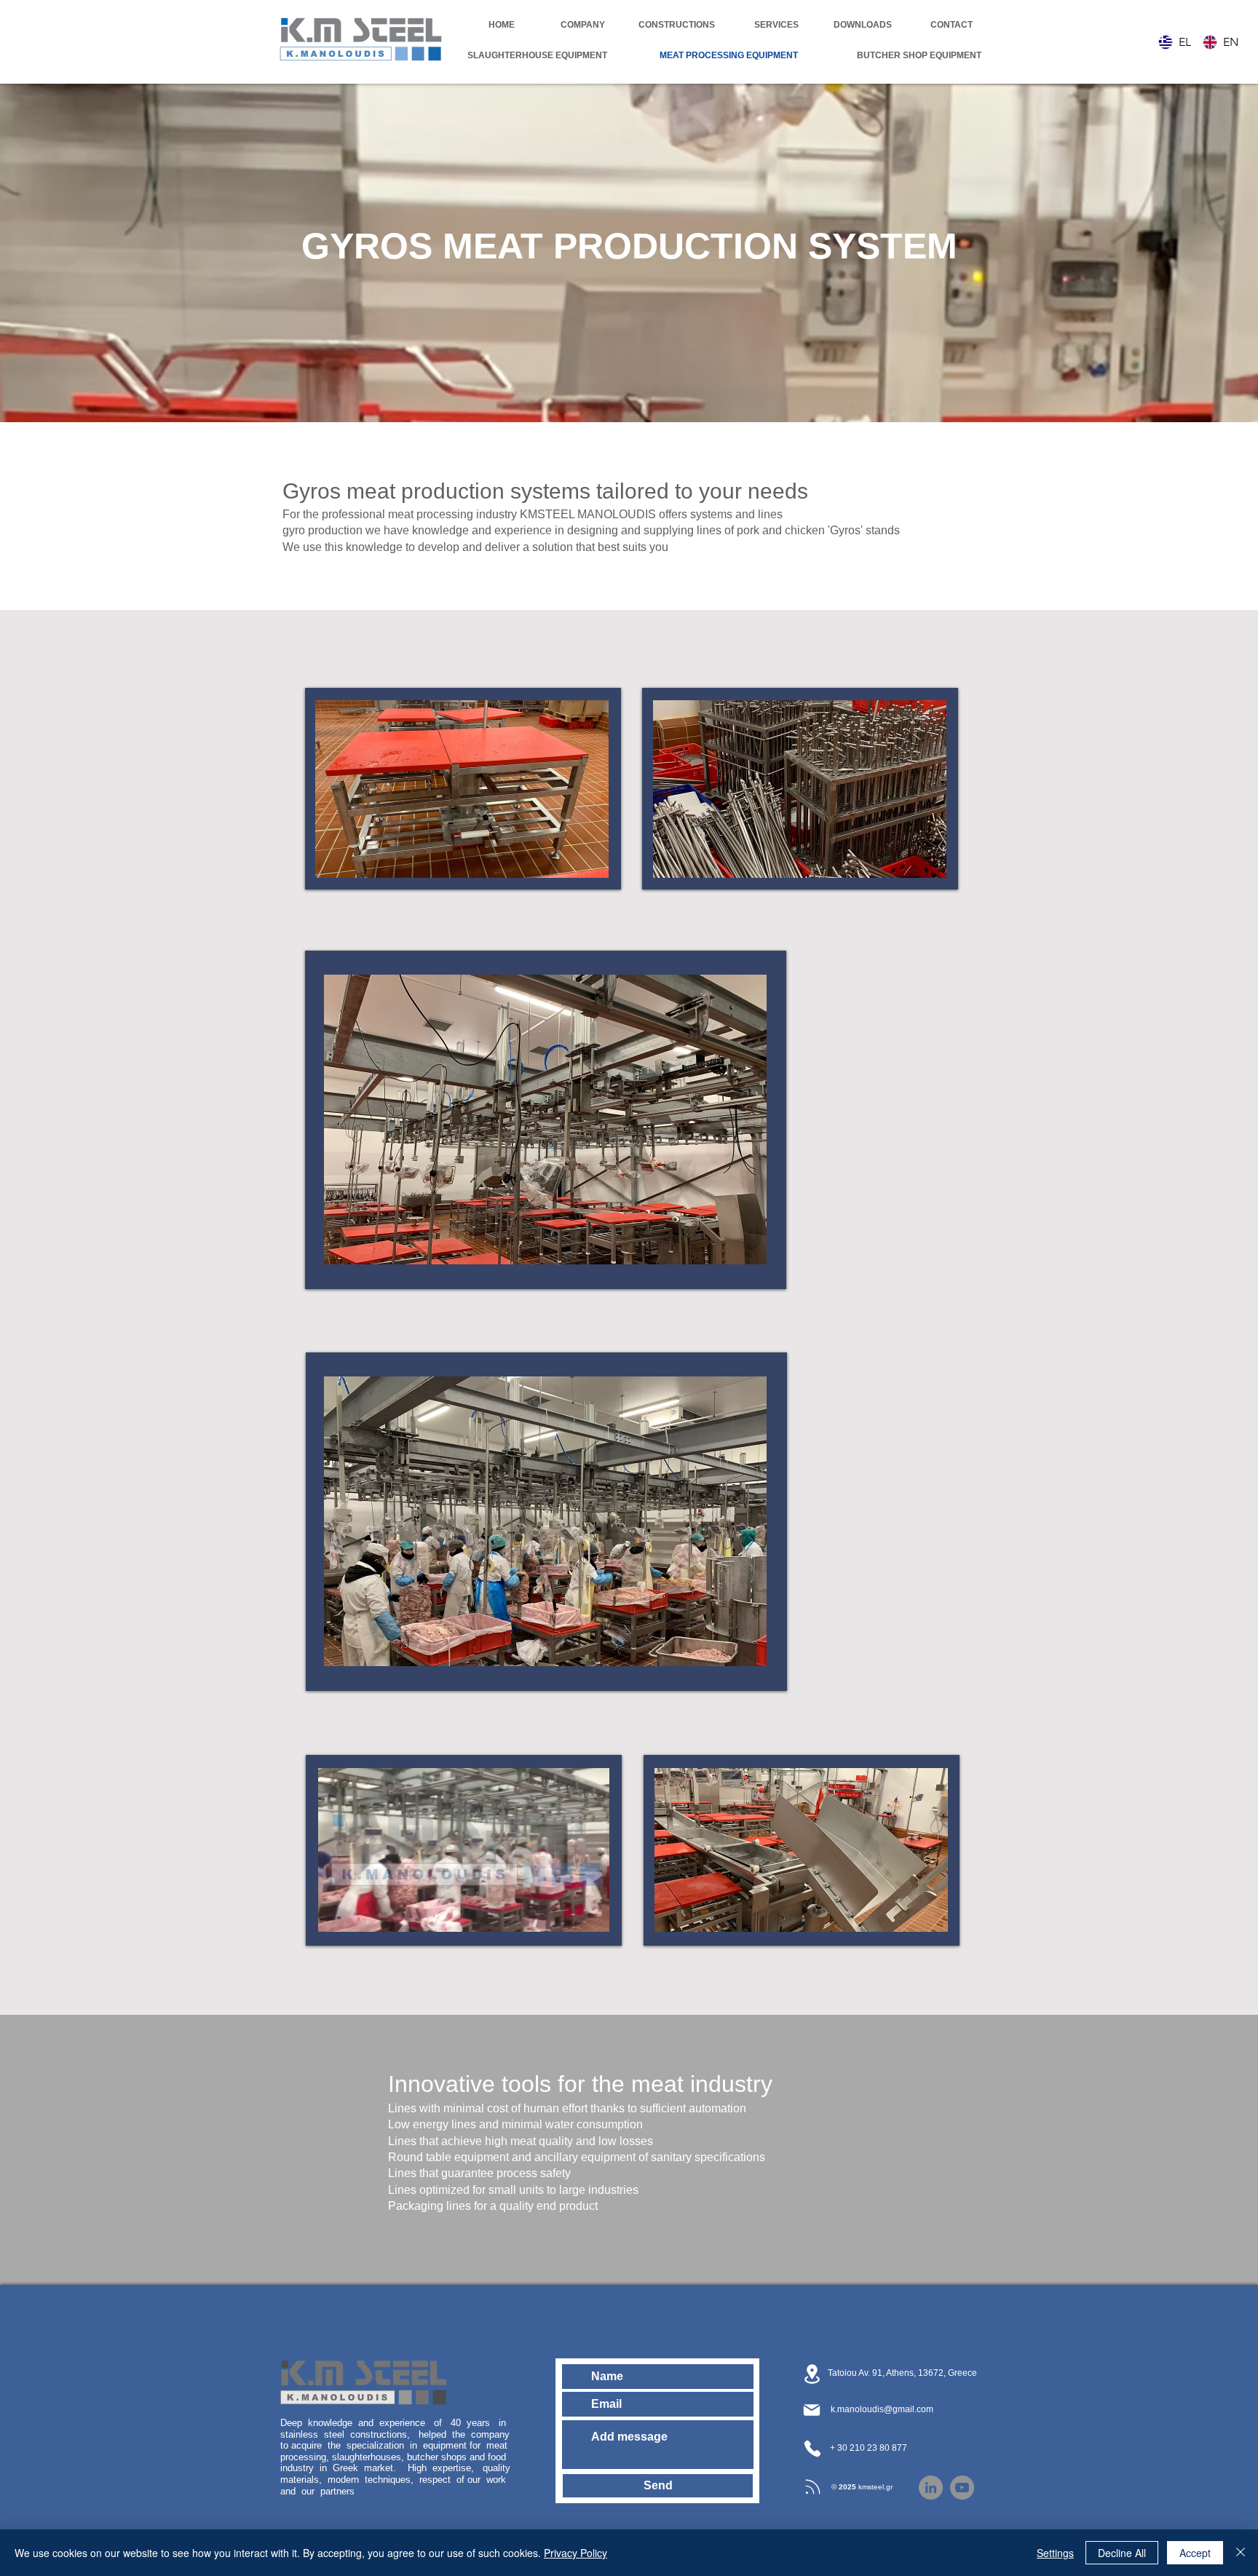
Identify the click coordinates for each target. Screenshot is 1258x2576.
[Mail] (812, 2410)
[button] (463, 789)
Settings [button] (1055, 2553)
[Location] (812, 2374)
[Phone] (812, 2449)
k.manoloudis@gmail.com (882, 2409)
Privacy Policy (575, 2553)
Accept (1195, 2553)
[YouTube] (962, 2488)
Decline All (1122, 2553)
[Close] (1241, 2553)
